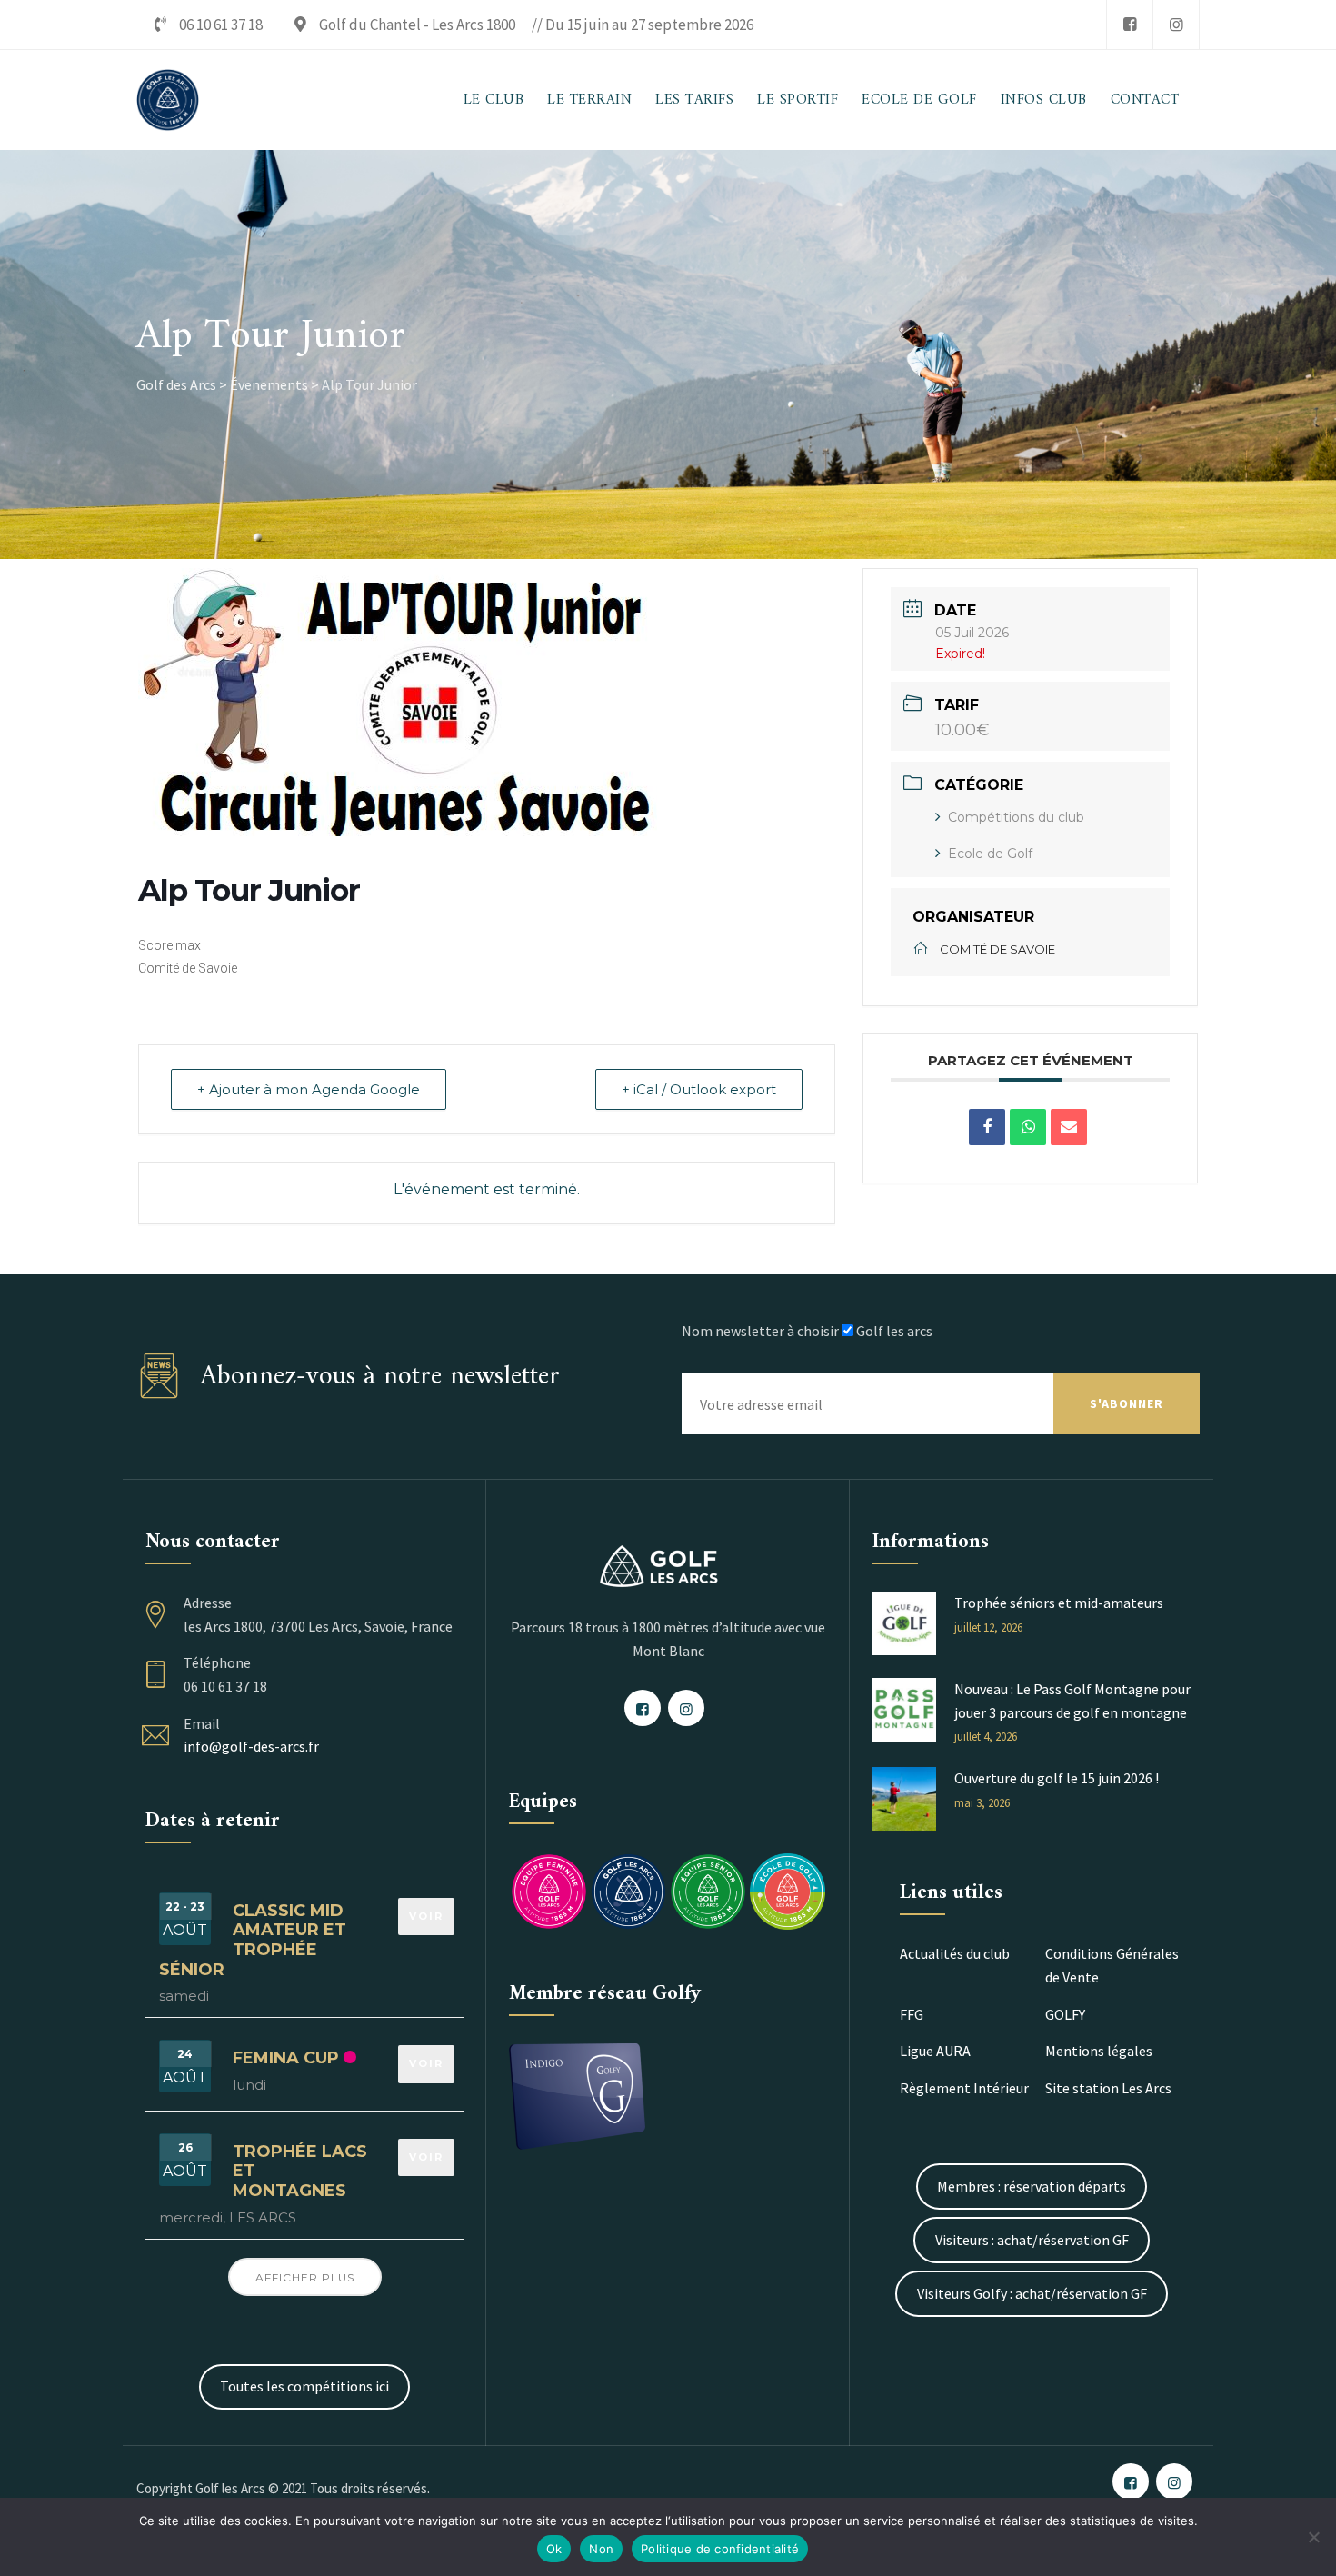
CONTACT (1145, 100)
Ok (554, 2549)
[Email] (1069, 1127)
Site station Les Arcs (1108, 2088)
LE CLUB (494, 100)
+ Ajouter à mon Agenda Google (309, 1089)
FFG (912, 2014)
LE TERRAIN (589, 100)
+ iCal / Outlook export (699, 1089)
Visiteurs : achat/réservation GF (1032, 2240)
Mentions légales (1099, 2051)
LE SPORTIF (798, 100)
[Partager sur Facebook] (987, 1127)
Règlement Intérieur (964, 2088)
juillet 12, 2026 (988, 1627)
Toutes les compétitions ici (304, 2386)
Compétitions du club (1016, 817)
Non (601, 2549)
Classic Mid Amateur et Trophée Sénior (253, 1940)
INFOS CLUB (1044, 100)
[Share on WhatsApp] (1028, 1127)
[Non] (1313, 2537)
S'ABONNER (1127, 1403)
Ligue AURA (935, 2051)
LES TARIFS (694, 100)
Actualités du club (955, 1953)
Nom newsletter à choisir (760, 1331)
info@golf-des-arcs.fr (251, 1746)
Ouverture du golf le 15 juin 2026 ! (1057, 1778)
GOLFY (1065, 2014)
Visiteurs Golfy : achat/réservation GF (1032, 2293)
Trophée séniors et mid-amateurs (1059, 1603)
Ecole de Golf (990, 854)
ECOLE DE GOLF (919, 100)
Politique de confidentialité (720, 2549)
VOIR (426, 1916)
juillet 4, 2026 (986, 1737)
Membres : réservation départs (1032, 2186)
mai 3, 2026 (982, 1803)
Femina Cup (286, 2058)
